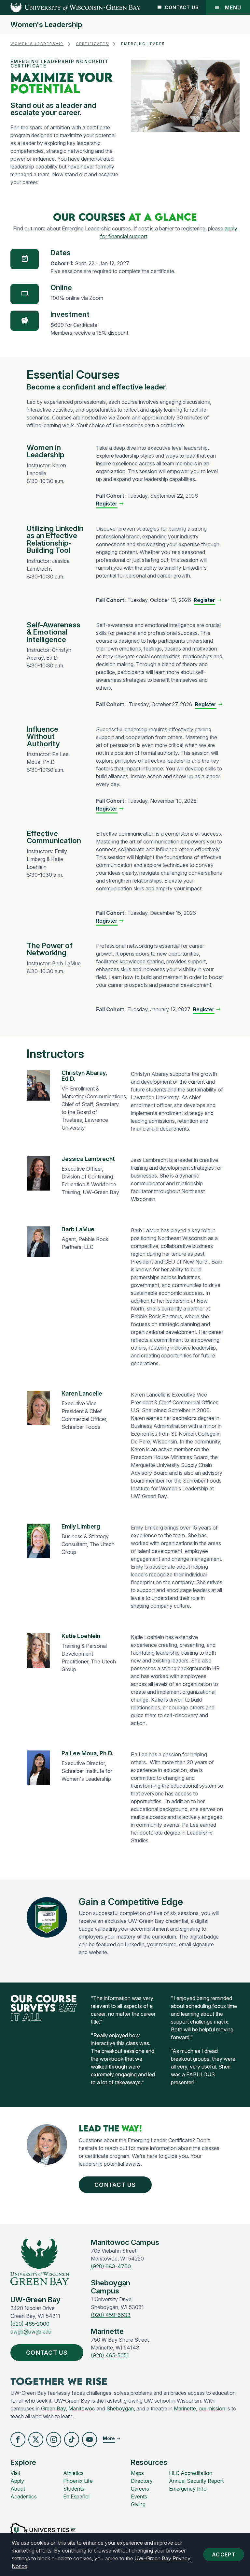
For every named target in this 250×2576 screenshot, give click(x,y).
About (18, 2489)
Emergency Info (188, 2489)
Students (74, 2489)
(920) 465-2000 (30, 2324)
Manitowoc (82, 2408)
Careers (140, 2489)
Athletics (73, 2473)
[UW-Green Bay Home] (70, 7)
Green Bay (53, 2408)
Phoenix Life (78, 2481)
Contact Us (182, 7)
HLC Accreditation (191, 2473)
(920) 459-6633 (111, 2315)
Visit (15, 2473)
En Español (76, 2496)
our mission (212, 2408)
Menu (233, 7)
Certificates (92, 44)
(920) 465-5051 (110, 2355)
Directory (142, 2481)
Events (139, 2496)
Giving (138, 2504)
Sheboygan (120, 2408)
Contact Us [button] (115, 2185)
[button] (18, 2439)
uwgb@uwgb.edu (31, 2332)
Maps (137, 2473)
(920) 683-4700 (111, 2266)
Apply (17, 2481)
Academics (24, 2496)
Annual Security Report (196, 2481)
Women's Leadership (46, 25)
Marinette (185, 2408)
